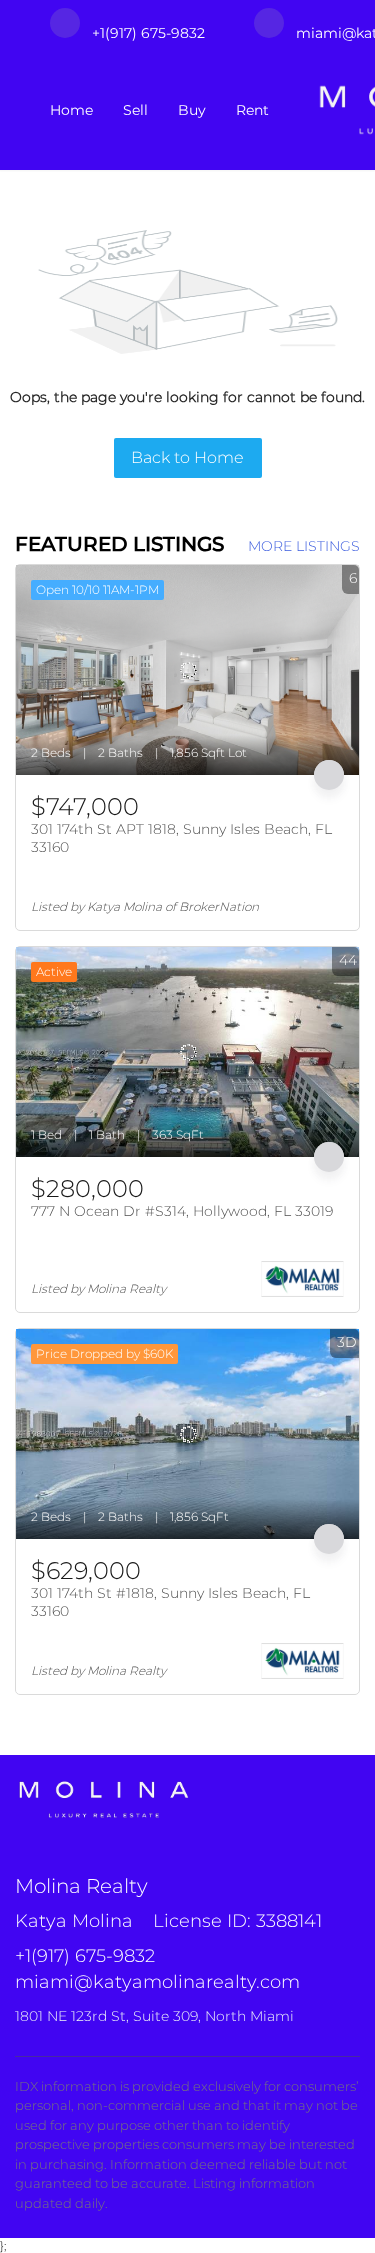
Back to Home (187, 457)
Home (71, 110)
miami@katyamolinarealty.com (157, 1982)
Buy (192, 110)
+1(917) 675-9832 (85, 1956)
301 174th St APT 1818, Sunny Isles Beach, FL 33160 (181, 838)
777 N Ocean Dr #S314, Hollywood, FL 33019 (182, 1211)
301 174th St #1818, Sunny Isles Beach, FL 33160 (170, 1602)
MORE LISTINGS (304, 546)
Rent (252, 110)
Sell (135, 110)
